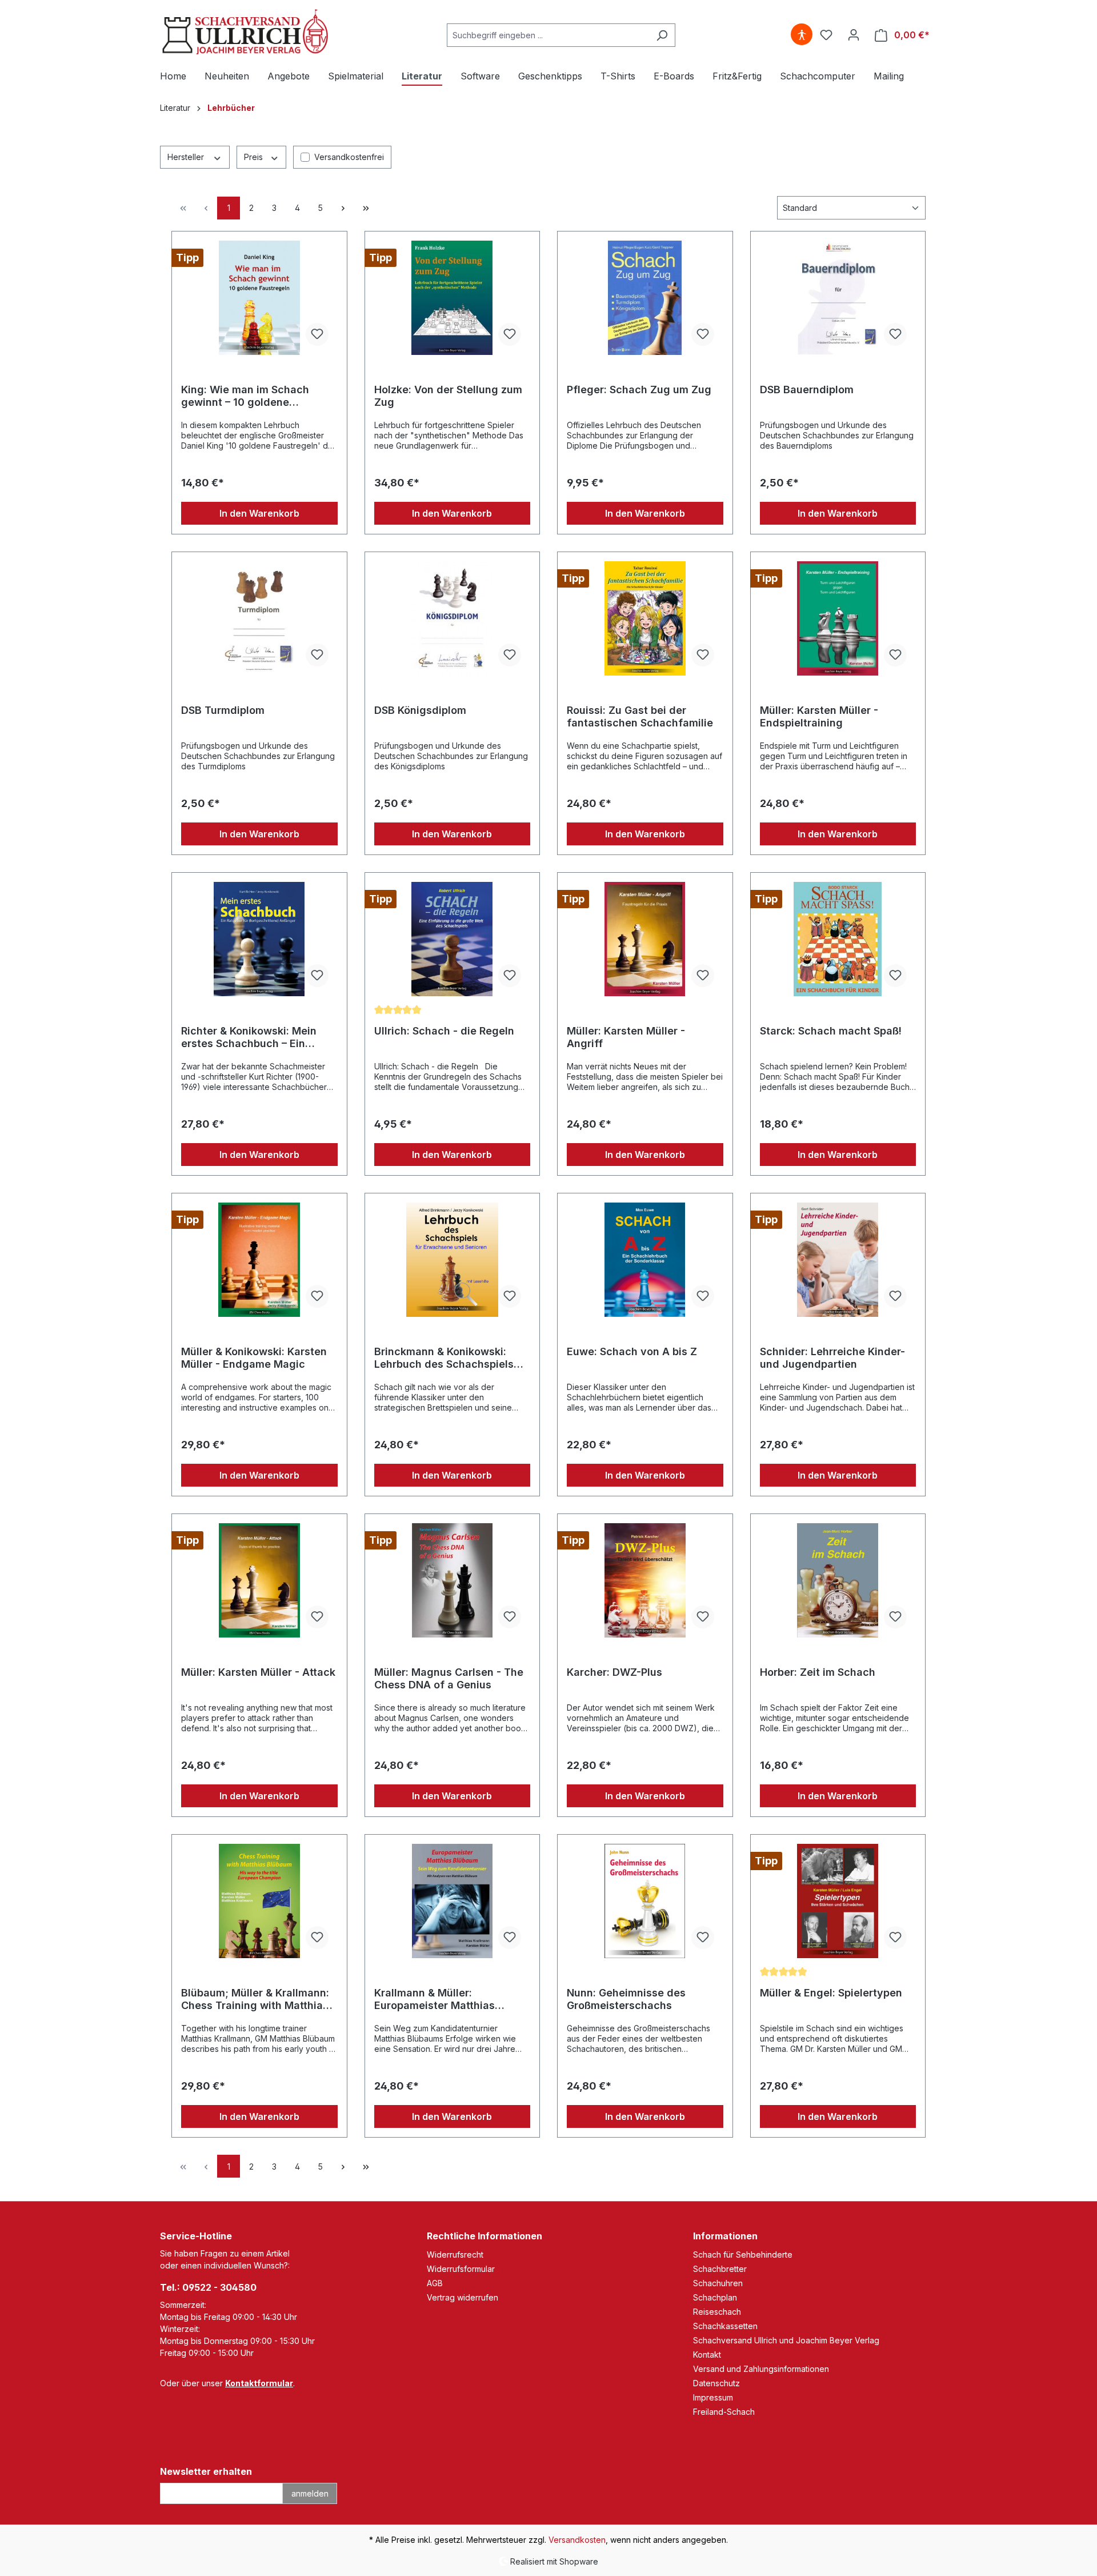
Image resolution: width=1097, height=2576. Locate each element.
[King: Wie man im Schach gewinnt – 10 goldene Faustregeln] (259, 298)
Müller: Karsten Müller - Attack (258, 1672)
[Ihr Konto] (854, 35)
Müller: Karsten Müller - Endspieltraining (819, 716)
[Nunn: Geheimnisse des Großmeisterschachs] (645, 1901)
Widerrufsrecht (455, 2255)
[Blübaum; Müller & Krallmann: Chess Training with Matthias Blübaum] (259, 1901)
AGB (435, 2283)
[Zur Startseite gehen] (246, 33)
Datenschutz (716, 2383)
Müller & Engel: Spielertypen (831, 1993)
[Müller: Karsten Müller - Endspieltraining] (838, 618)
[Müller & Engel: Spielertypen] (838, 1901)
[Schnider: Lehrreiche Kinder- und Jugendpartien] (838, 1260)
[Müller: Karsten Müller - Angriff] (645, 939)
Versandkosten (577, 2540)
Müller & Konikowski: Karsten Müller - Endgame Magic (254, 1358)
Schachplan (715, 2297)
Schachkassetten (725, 2326)
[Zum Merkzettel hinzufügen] (317, 334)
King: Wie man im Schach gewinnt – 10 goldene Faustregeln (245, 396)
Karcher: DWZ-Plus (614, 1672)
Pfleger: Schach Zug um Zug (639, 390)
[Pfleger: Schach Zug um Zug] (645, 298)
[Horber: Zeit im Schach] (838, 1580)
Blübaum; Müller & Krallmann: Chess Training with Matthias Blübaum (255, 1999)
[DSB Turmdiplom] (259, 618)
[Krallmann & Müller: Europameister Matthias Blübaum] (453, 1901)
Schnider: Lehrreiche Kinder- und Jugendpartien (832, 1358)
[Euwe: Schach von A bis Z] (645, 1260)
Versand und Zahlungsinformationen (761, 2369)
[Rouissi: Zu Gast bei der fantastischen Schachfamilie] (645, 618)
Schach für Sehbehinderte (743, 2255)
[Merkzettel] (826, 35)
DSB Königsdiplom (420, 710)
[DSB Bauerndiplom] (838, 298)
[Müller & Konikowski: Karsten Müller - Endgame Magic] (259, 1260)
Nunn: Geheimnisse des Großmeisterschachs (626, 1999)
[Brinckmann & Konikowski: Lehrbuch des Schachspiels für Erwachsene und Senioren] (453, 1260)
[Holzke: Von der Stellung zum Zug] (453, 298)
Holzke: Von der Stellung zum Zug (448, 396)
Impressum (713, 2397)
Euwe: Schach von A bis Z (632, 1351)
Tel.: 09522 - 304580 (208, 2287)
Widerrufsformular (461, 2269)
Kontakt (707, 2355)
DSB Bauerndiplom (807, 390)
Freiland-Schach (724, 2412)
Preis (255, 157)
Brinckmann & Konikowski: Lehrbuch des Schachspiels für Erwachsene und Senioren (449, 1358)
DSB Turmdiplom (223, 710)
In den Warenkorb (259, 513)
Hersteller (187, 157)
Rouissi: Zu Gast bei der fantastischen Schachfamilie (640, 716)
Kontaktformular (259, 2383)
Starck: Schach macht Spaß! (831, 1031)
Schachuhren (718, 2283)
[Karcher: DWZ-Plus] (645, 1580)
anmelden (310, 2493)
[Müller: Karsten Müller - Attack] (259, 1580)
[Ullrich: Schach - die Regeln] (453, 939)
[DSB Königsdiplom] (453, 618)
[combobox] (548, 35)
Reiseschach (717, 2312)
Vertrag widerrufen (463, 2297)
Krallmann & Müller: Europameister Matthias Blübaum (435, 1999)
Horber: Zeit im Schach (818, 1672)
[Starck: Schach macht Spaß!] (838, 939)
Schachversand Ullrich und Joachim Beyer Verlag (786, 2340)
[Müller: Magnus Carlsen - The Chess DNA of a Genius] (453, 1580)
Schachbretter (720, 2269)
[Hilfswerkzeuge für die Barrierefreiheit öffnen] (802, 35)
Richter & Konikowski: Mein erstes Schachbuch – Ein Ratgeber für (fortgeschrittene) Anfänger (252, 1037)
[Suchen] (662, 35)
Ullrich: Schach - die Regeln (444, 1031)
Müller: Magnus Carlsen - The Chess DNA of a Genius (449, 1678)
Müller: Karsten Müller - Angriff (626, 1037)
